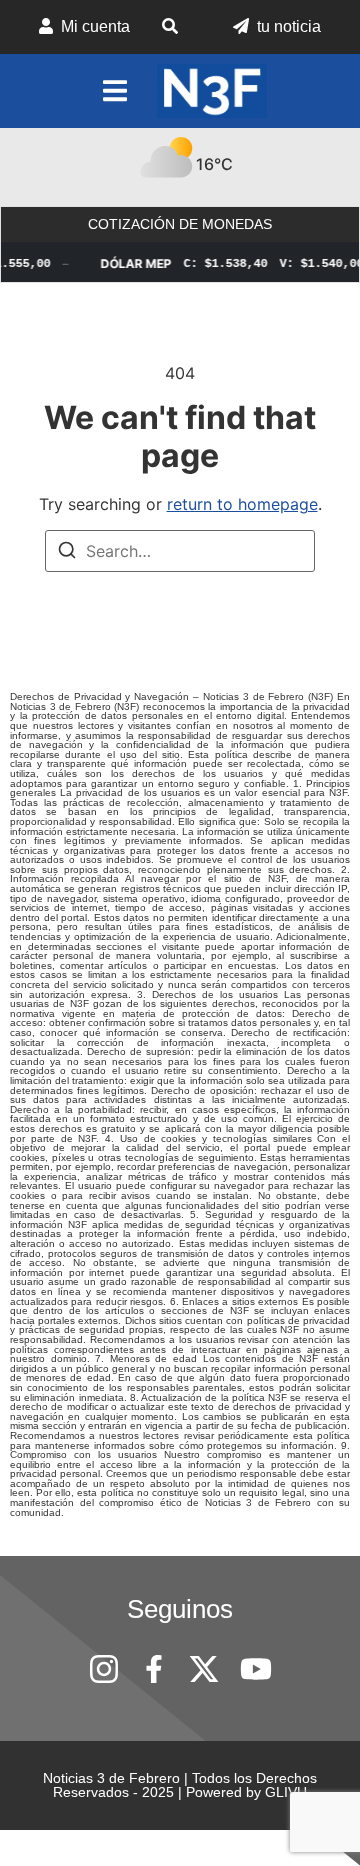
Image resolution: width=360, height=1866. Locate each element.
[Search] (67, 553)
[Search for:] (180, 551)
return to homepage (242, 504)
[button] (181, 27)
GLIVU (286, 1792)
